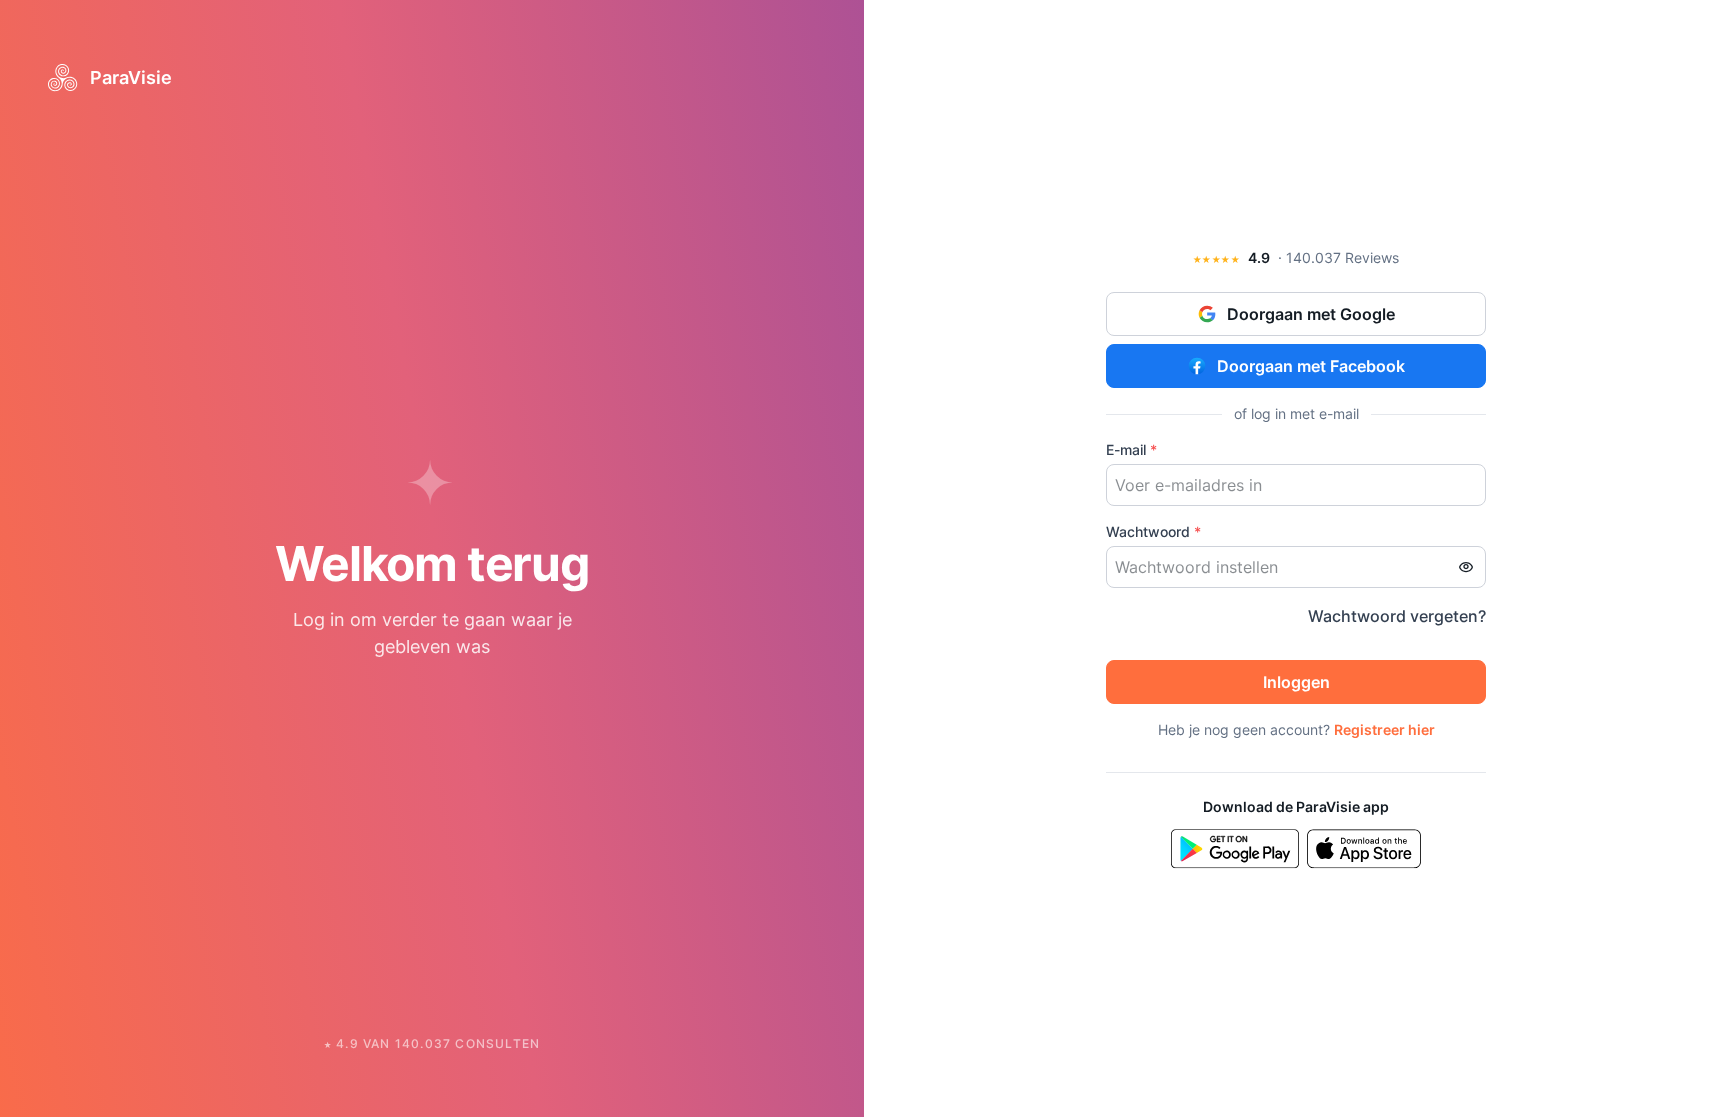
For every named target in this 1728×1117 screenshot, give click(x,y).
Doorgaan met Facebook (1311, 366)
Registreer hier (1384, 729)
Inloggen (1296, 682)
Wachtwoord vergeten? (1397, 616)
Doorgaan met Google (1311, 314)
